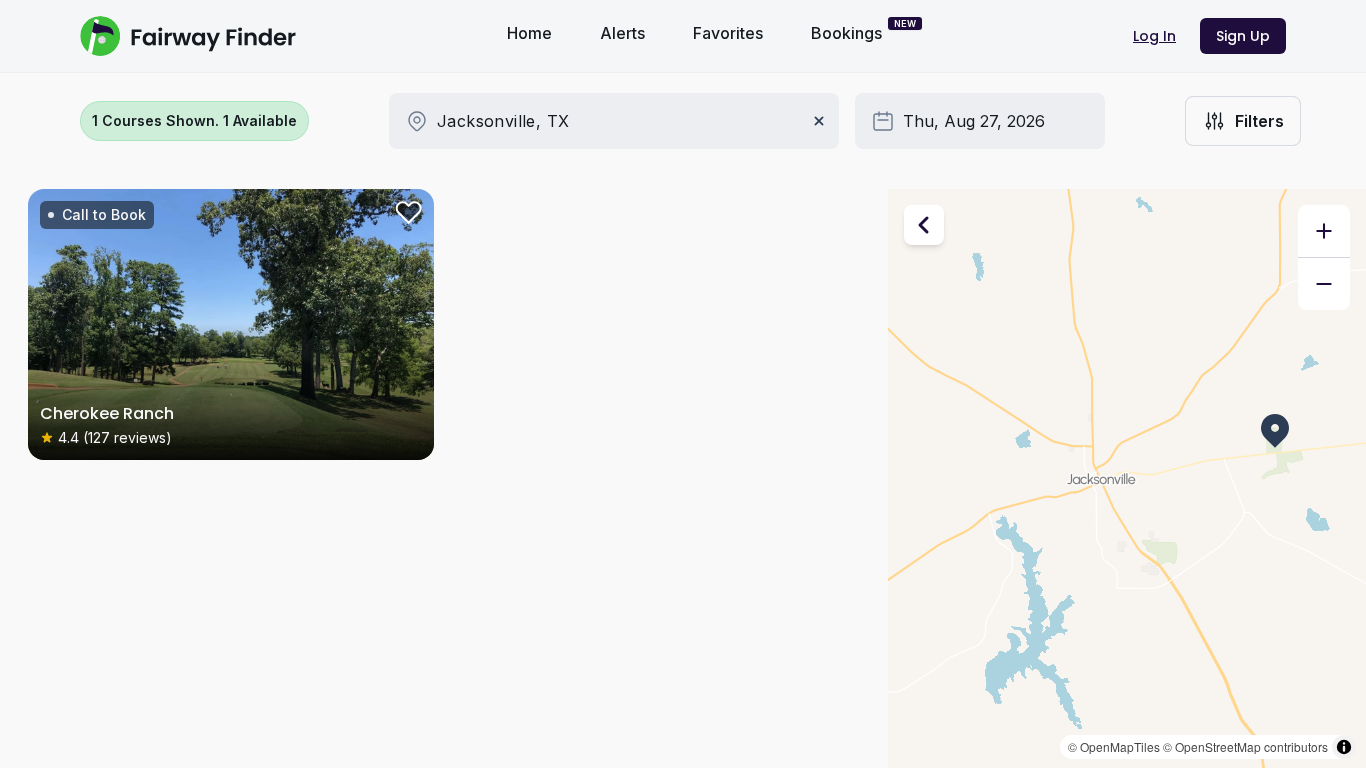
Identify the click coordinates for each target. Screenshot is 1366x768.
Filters (1259, 121)
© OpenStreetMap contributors (1245, 746)
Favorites (728, 33)
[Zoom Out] (1324, 284)
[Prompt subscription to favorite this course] (406, 217)
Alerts (622, 33)
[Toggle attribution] (1344, 747)
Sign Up (1243, 36)
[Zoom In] (1324, 231)
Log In (1154, 36)
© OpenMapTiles (1114, 746)
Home (529, 33)
